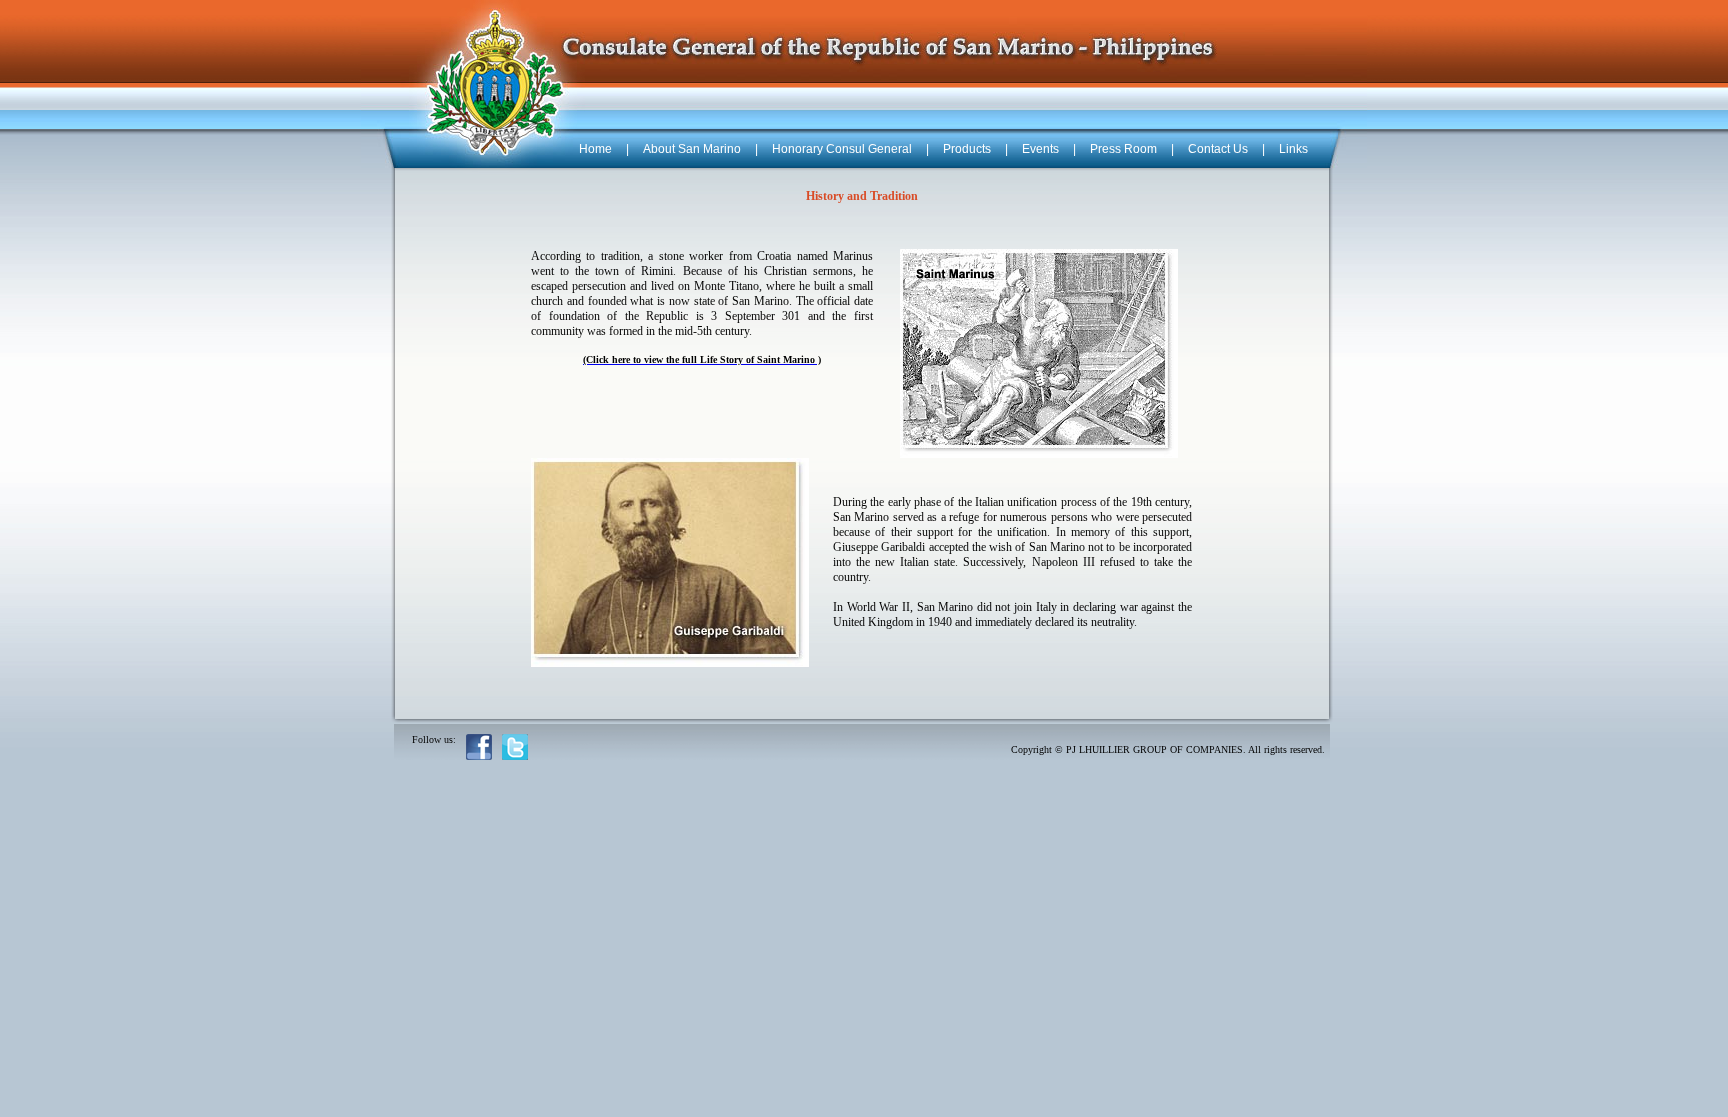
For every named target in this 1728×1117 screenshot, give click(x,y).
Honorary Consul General (842, 149)
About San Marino (692, 149)
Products (967, 149)
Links (1293, 149)
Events (1040, 149)
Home (595, 149)
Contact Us (1218, 149)
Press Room (1123, 149)
